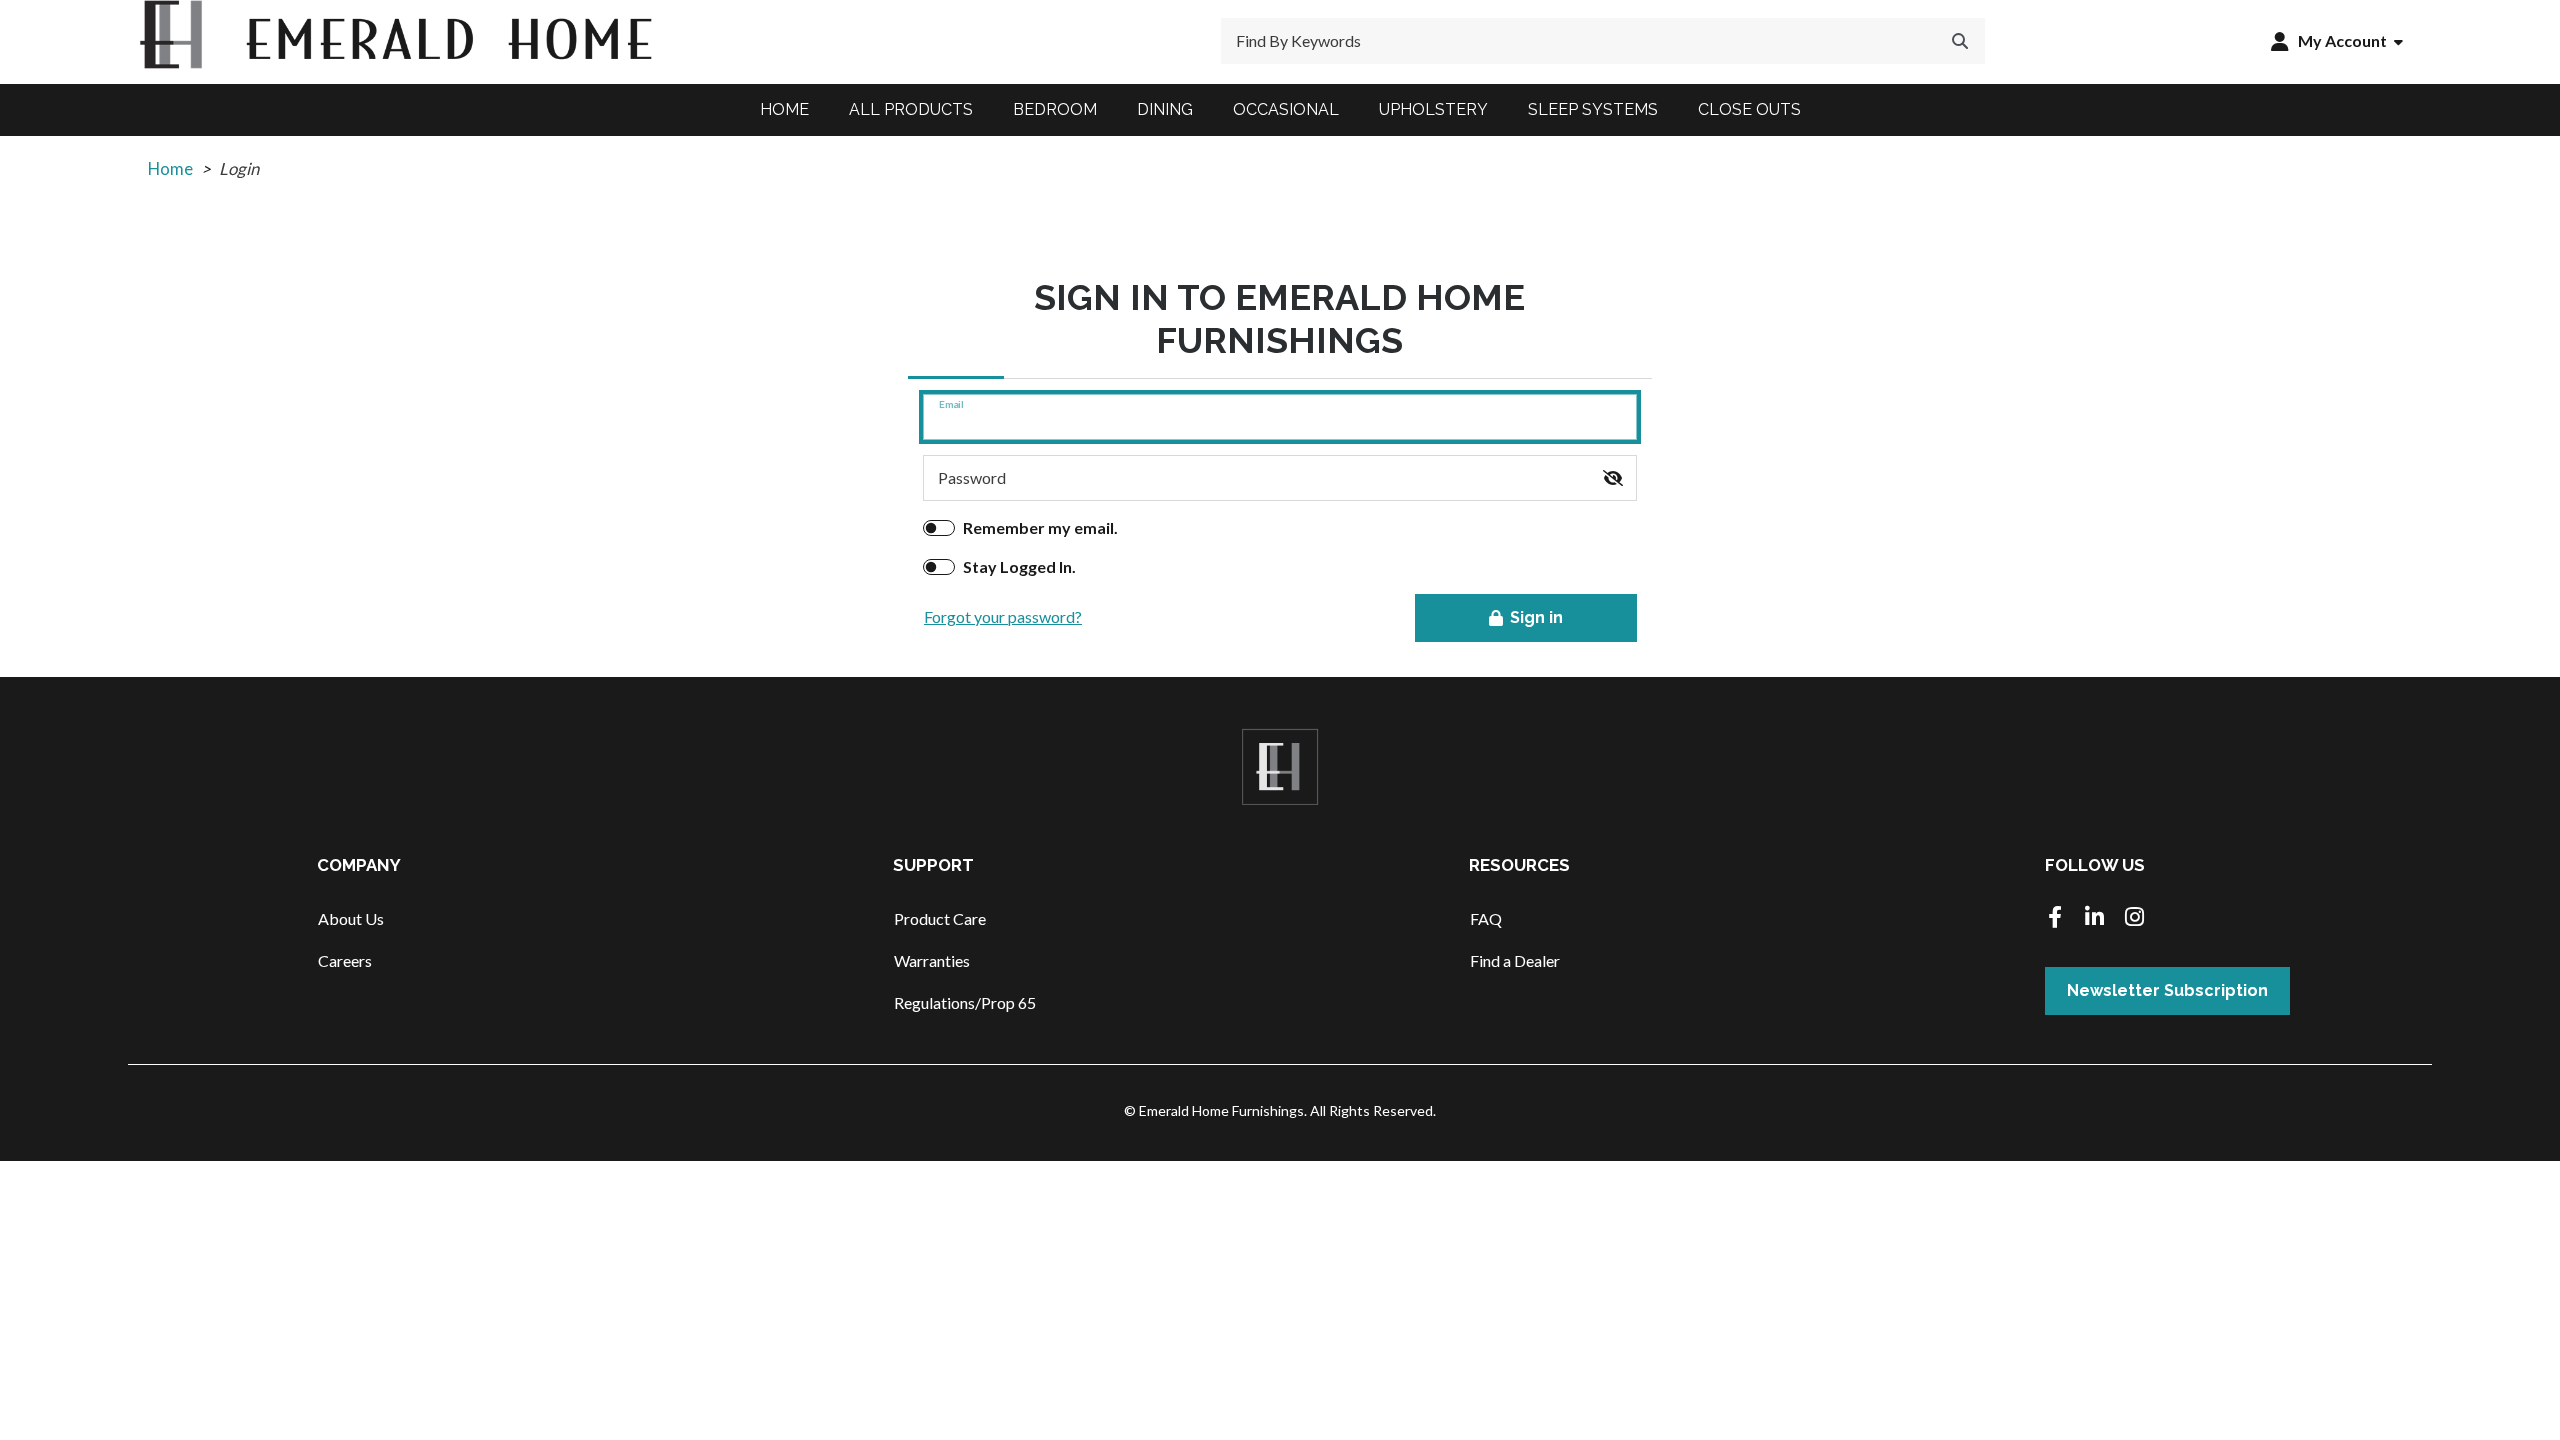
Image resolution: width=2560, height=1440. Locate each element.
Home (784, 109)
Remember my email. (1040, 527)
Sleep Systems (1593, 109)
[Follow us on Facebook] (2055, 918)
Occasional (1286, 109)
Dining (1165, 109)
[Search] (1960, 41)
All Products (911, 109)
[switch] (1613, 478)
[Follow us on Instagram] (2135, 918)
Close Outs (1749, 109)
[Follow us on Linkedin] (2095, 918)
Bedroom (1055, 109)
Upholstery (1433, 109)
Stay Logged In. (1019, 566)
